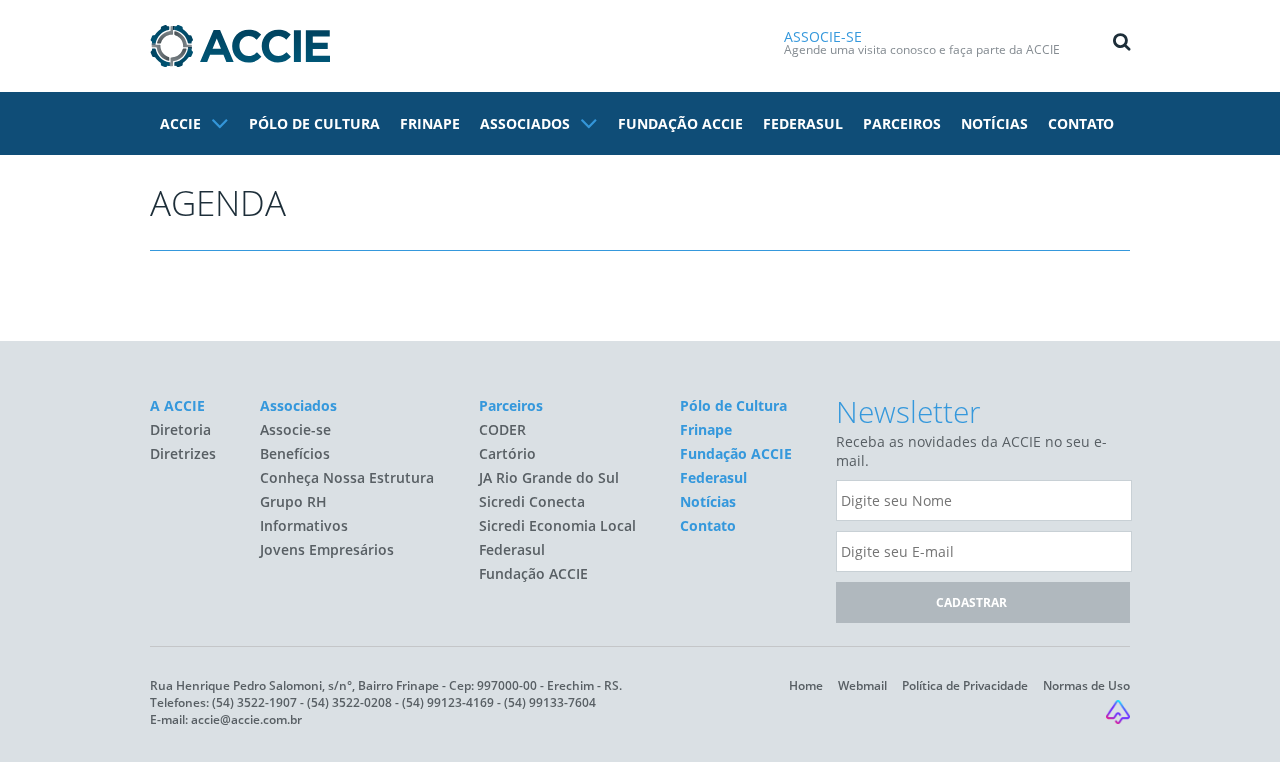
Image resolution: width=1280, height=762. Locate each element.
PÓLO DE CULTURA (314, 123)
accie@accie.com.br (246, 719)
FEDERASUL (803, 123)
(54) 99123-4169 (448, 702)
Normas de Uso (1086, 685)
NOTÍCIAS (994, 123)
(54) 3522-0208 (349, 702)
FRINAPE (430, 123)
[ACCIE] (240, 46)
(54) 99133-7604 (550, 702)
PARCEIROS (902, 123)
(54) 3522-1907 (254, 702)
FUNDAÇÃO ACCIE (680, 123)
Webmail (862, 685)
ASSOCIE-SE (823, 36)
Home (806, 685)
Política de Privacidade (965, 685)
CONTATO (1081, 123)
